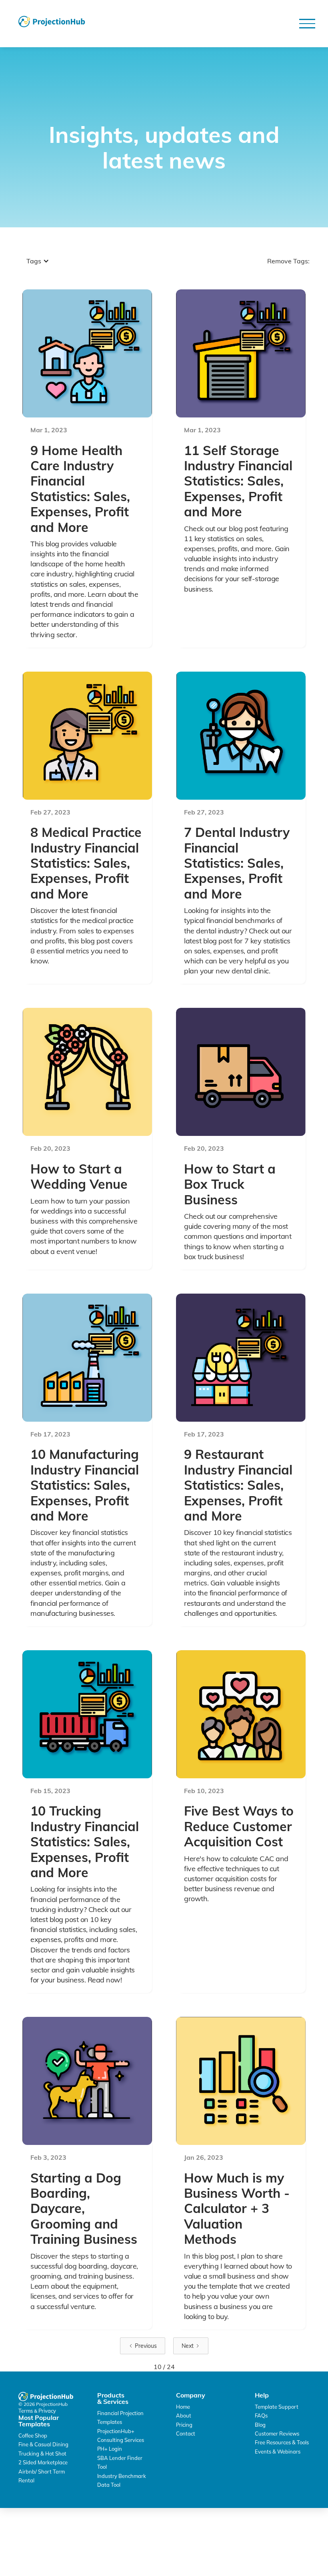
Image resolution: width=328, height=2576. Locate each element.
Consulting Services (121, 2440)
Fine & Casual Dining (43, 2444)
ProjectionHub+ (116, 2431)
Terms (26, 2411)
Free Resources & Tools (282, 2442)
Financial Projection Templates (120, 2418)
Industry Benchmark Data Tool (122, 2480)
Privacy (47, 2411)
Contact (186, 2434)
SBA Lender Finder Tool (120, 2462)
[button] (307, 24)
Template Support (277, 2407)
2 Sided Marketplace (43, 2462)
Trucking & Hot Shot (42, 2454)
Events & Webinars (278, 2452)
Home (183, 2407)
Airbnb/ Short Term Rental (42, 2476)
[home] (52, 22)
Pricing (184, 2425)
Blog (260, 2425)
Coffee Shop (33, 2436)
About (184, 2416)
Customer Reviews (277, 2434)
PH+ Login (110, 2449)
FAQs (261, 2416)
